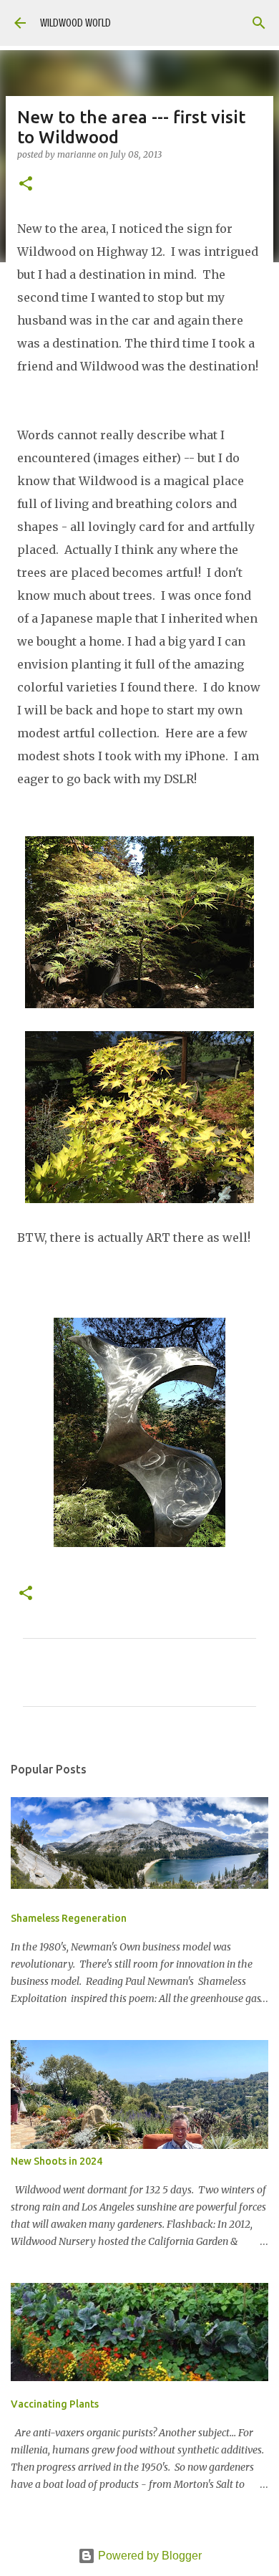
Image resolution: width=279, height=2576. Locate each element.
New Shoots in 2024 (57, 2161)
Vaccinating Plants (55, 2404)
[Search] (259, 23)
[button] (26, 185)
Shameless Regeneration (69, 1918)
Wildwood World (75, 23)
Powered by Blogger (148, 2556)
